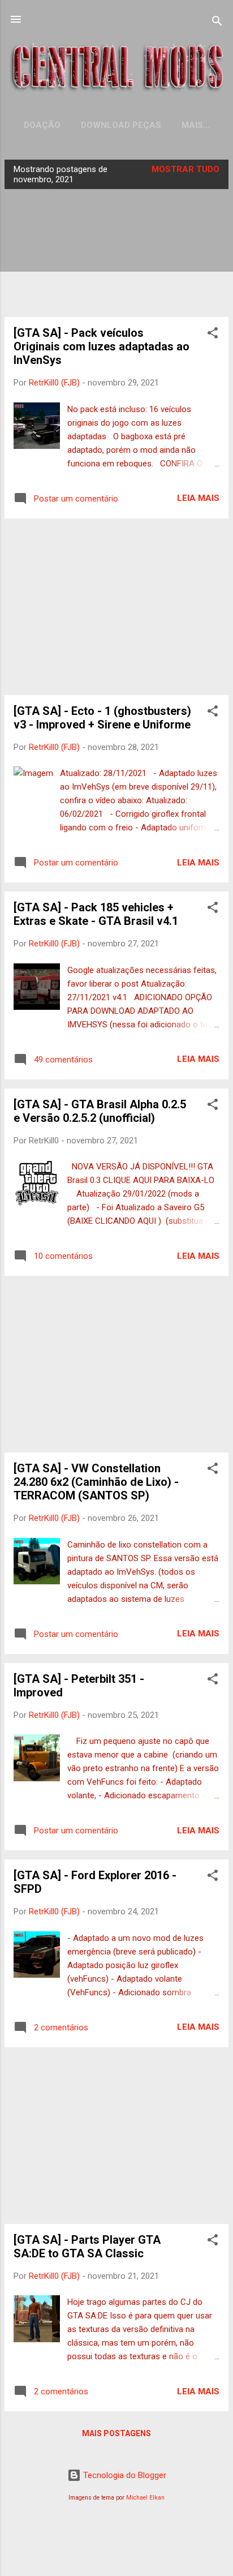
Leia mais (198, 498)
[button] (213, 335)
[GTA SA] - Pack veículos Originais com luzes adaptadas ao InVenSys (102, 346)
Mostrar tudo (185, 169)
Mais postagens (116, 2433)
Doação (42, 125)
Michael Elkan (145, 2498)
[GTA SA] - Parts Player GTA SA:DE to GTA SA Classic (87, 2247)
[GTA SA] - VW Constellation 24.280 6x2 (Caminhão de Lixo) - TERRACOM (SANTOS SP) (96, 1482)
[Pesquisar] (217, 23)
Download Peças (121, 125)
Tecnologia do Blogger (124, 2475)
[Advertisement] (116, 607)
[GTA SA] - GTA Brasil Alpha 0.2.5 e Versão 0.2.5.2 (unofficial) (100, 1111)
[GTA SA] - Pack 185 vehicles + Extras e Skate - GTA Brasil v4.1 (96, 914)
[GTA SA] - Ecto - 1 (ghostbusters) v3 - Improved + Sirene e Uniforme (102, 718)
